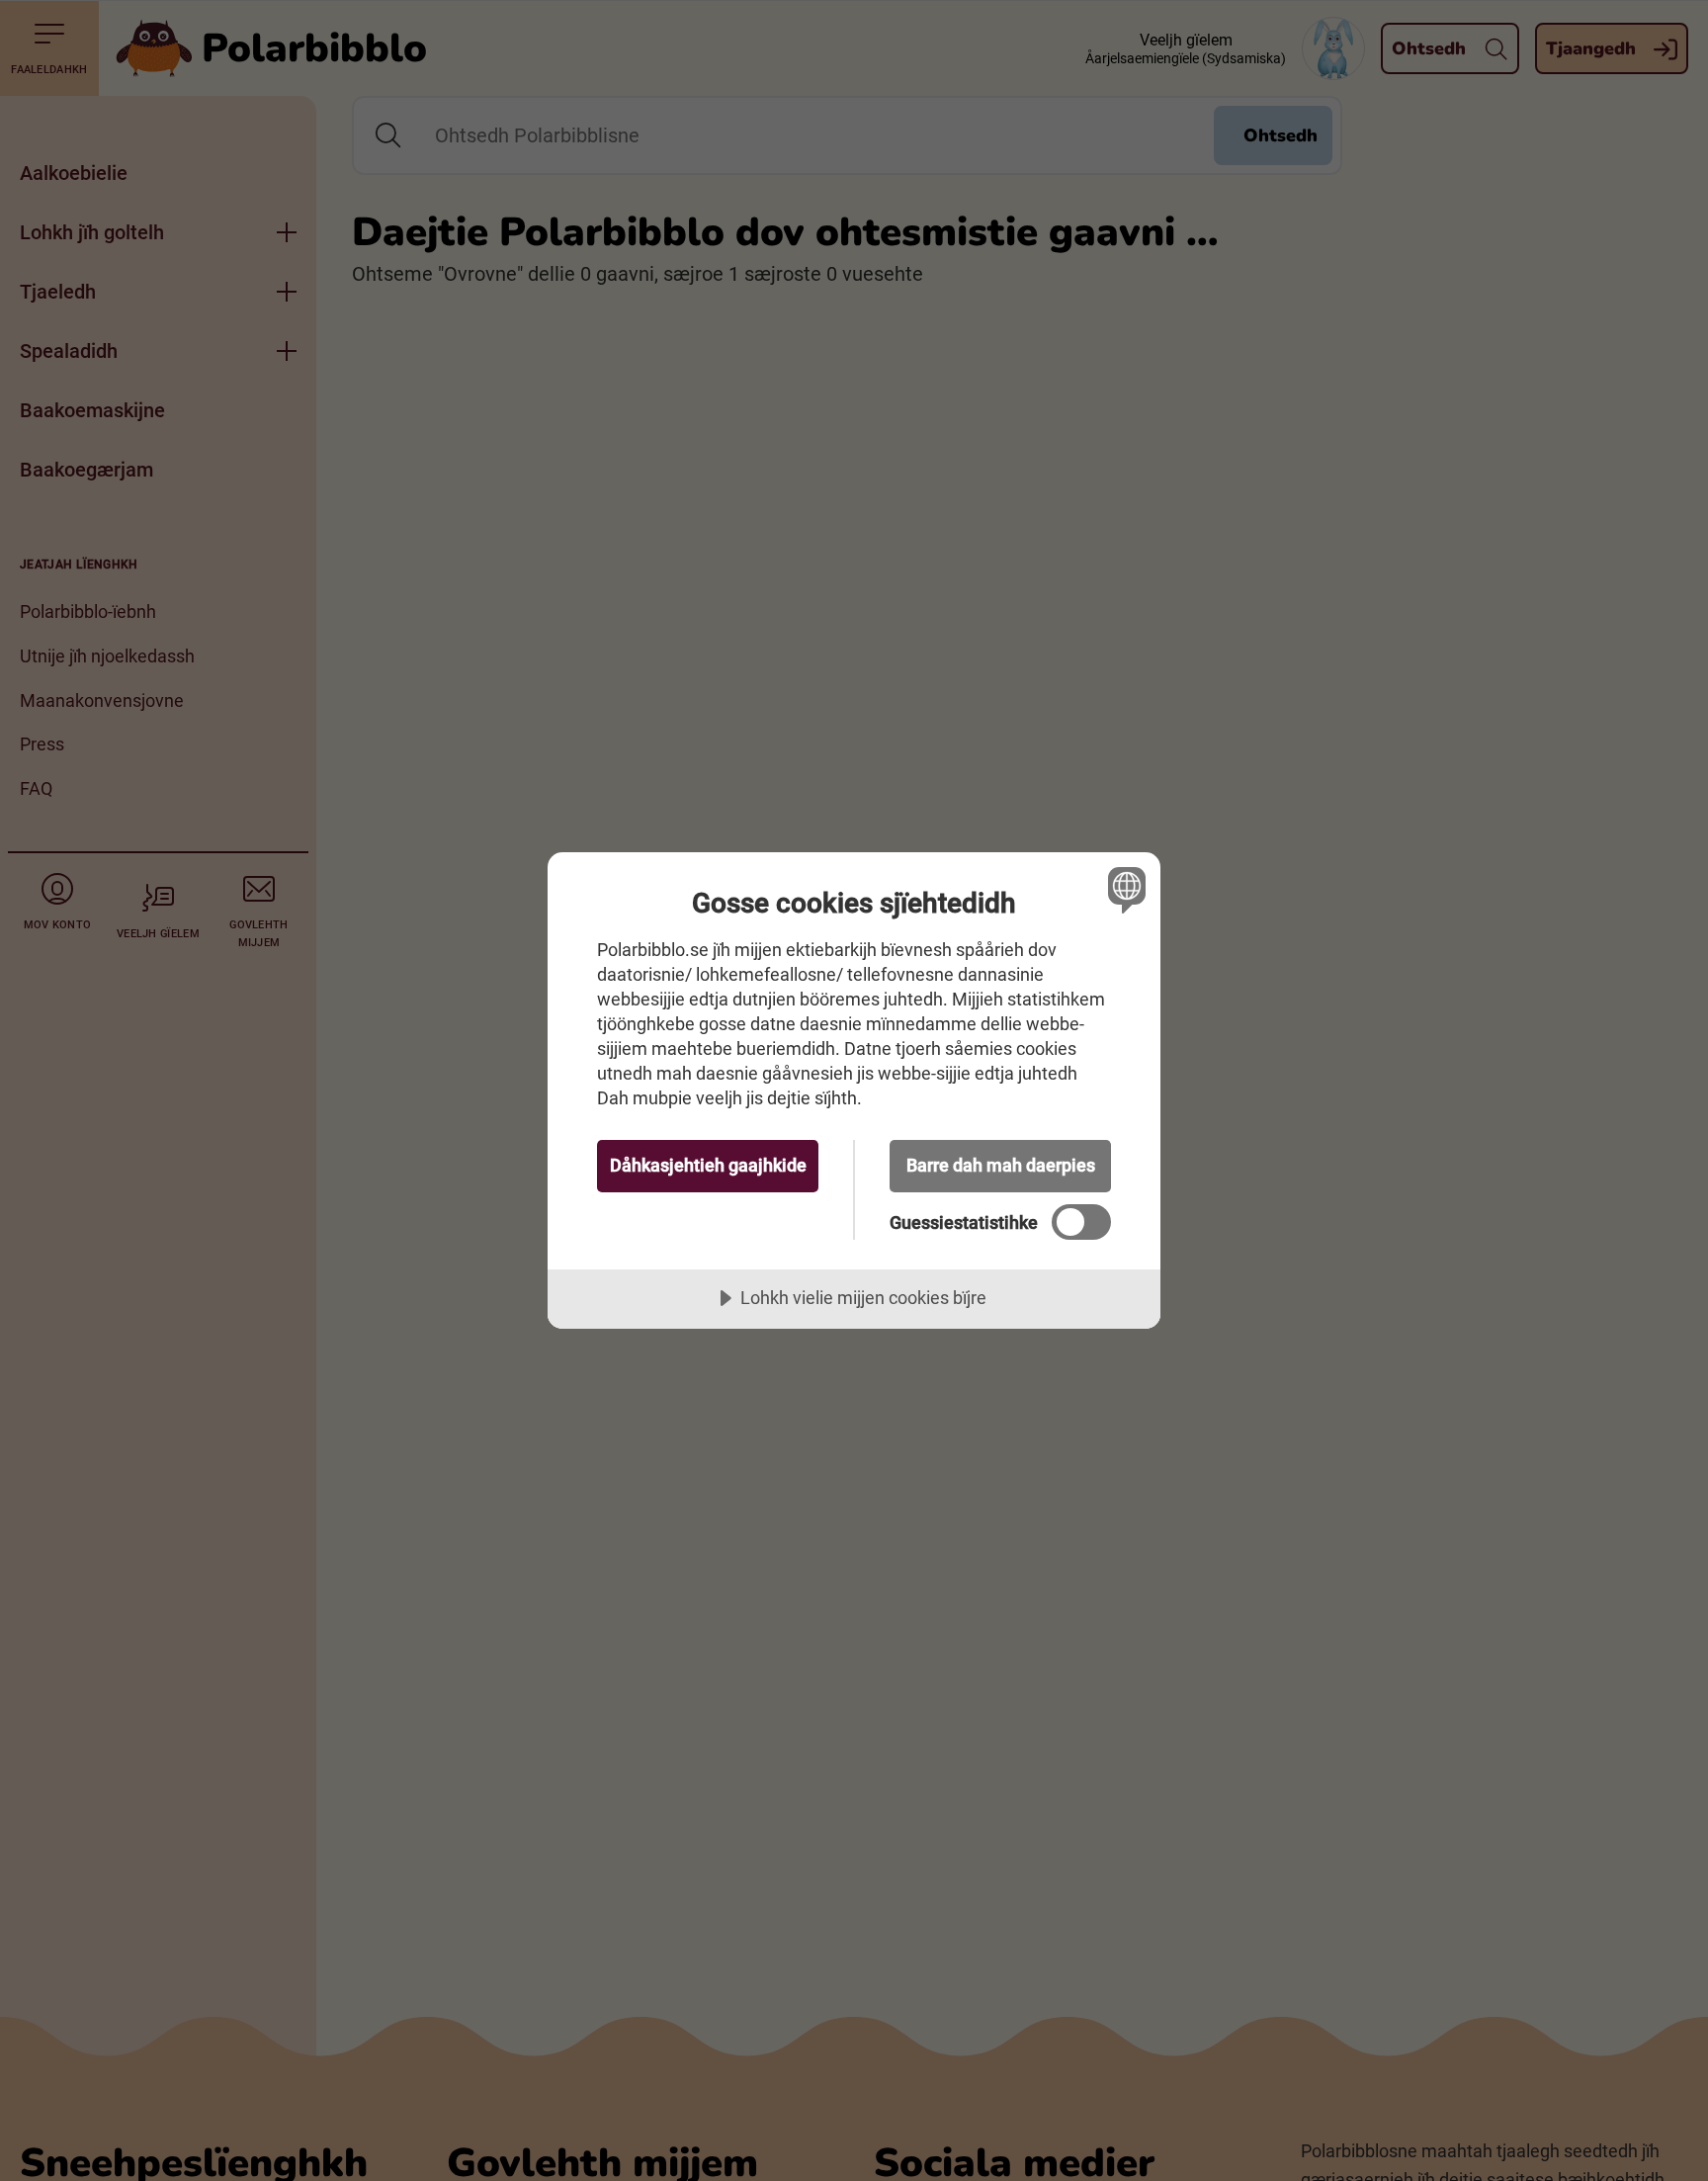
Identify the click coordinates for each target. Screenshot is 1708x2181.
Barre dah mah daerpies (1001, 1165)
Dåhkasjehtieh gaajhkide (708, 1165)
